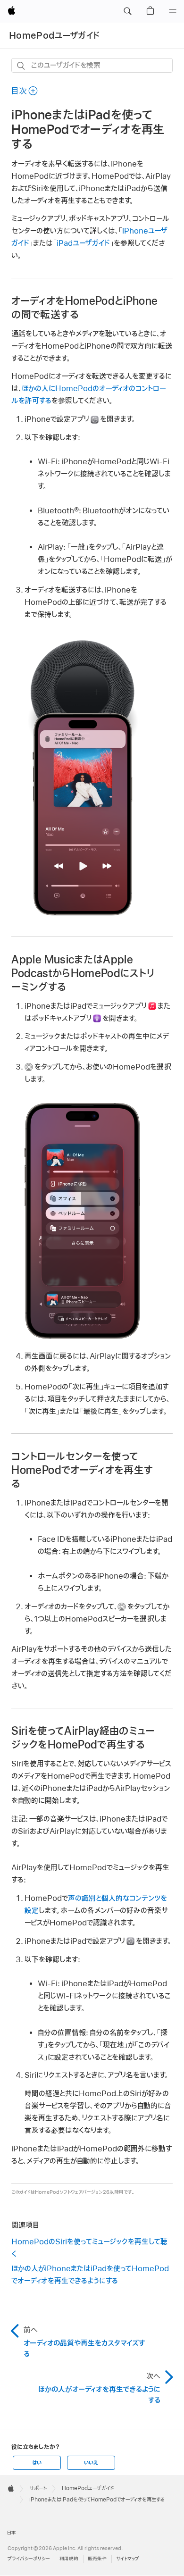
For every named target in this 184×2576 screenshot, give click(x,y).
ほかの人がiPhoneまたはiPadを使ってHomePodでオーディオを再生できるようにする (90, 2275)
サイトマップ (128, 2559)
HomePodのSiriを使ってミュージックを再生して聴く (89, 2248)
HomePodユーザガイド (54, 36)
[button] (127, 11)
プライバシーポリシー (29, 2559)
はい (37, 2463)
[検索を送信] (21, 66)
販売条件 (97, 2559)
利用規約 (69, 2559)
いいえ (91, 2463)
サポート (38, 2488)
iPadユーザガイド (83, 243)
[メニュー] (173, 11)
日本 (12, 2533)
